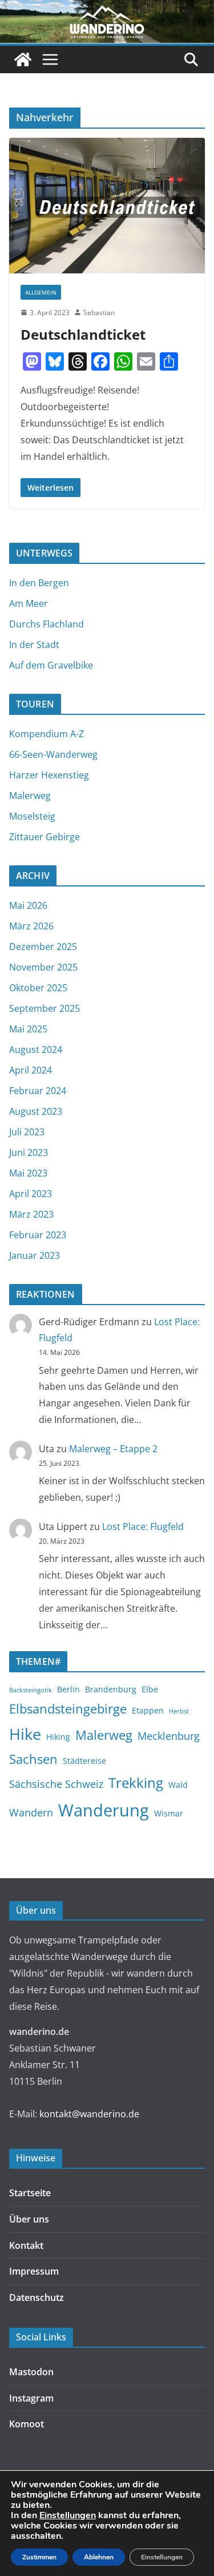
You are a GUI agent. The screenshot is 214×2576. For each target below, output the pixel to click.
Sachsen (33, 1759)
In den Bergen (39, 583)
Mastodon (31, 2372)
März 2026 (31, 926)
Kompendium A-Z (47, 734)
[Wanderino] (23, 59)
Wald (178, 1785)
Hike (25, 1734)
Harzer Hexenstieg (49, 775)
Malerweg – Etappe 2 (113, 1449)
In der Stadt (34, 645)
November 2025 (43, 967)
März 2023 (31, 1214)
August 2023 (36, 1111)
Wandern (31, 1812)
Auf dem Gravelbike (51, 665)
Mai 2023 (28, 1173)
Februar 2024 (38, 1091)
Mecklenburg (169, 1736)
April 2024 (31, 1070)
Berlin (68, 1689)
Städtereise (84, 1761)
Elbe (150, 1689)
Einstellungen (68, 2515)
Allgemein (41, 292)
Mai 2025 (28, 1029)
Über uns (29, 2219)
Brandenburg (111, 1689)
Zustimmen (39, 2557)
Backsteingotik (31, 1690)
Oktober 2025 (38, 988)
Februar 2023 (38, 1235)
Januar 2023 (35, 1255)
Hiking (58, 1737)
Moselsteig (32, 816)
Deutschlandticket (83, 334)
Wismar (169, 1813)
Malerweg (30, 796)
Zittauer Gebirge (45, 837)
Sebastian (99, 313)
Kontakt (26, 2245)
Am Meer (29, 603)
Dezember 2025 (43, 947)
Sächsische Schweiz (56, 1784)
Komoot (27, 2424)
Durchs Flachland (47, 624)
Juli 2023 (27, 1132)
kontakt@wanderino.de (89, 2114)
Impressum (34, 2271)
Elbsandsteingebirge (68, 1708)
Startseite (30, 2193)
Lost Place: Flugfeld (143, 1526)
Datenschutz (37, 2297)
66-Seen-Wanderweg (53, 754)
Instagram (31, 2398)
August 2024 (36, 1050)
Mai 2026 (28, 905)
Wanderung (104, 1810)
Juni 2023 (29, 1152)
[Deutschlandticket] (107, 205)
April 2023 (31, 1194)
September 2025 (45, 1008)
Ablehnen (99, 2557)
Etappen (148, 1710)
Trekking (136, 1783)
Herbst (179, 1711)
